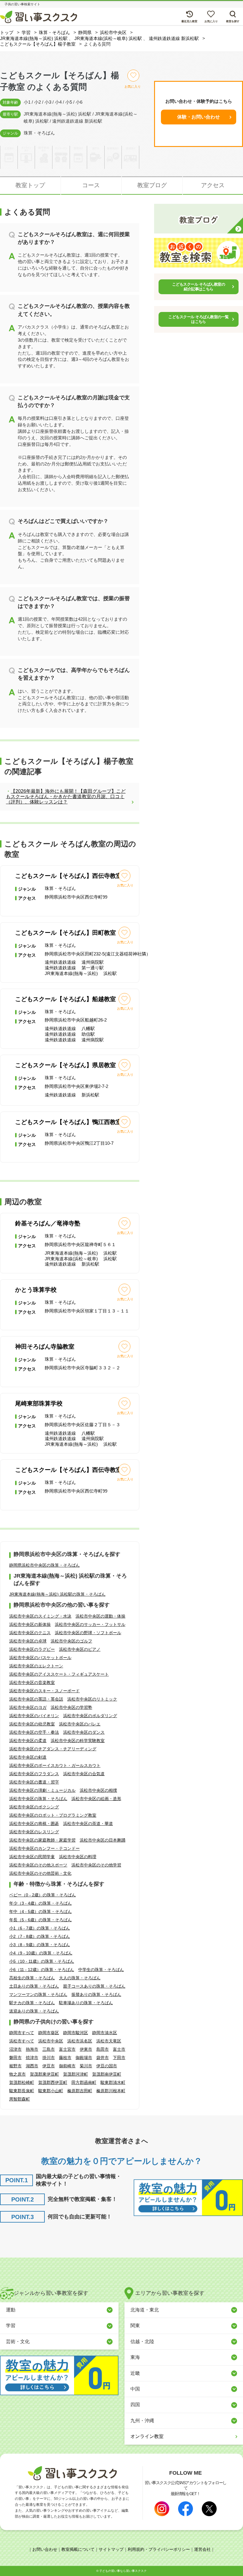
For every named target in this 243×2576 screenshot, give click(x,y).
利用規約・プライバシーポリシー (159, 2549)
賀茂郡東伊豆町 (44, 2074)
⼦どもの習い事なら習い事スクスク (123, 2571)
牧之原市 (17, 2074)
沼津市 (15, 2049)
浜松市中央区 (51, 2041)
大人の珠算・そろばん (80, 1978)
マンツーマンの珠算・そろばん (38, 1994)
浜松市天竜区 (109, 2041)
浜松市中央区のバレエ (80, 1724)
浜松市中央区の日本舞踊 (103, 1840)
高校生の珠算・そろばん (32, 1978)
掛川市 (49, 2058)
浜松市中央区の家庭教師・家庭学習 (42, 1840)
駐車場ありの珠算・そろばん (86, 2003)
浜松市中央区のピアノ (80, 1649)
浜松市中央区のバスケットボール (40, 1658)
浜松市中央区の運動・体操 (100, 1616)
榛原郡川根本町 (111, 2091)
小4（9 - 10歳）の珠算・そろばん (41, 1953)
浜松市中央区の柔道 (28, 1741)
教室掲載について (78, 2549)
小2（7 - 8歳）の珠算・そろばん (40, 1936)
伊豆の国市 (107, 2066)
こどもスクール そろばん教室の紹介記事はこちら (199, 287)
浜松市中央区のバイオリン (34, 1716)
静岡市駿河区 (76, 2033)
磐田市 (15, 2058)
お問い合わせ (45, 2549)
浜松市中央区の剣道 (28, 1757)
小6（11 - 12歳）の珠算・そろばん (42, 1970)
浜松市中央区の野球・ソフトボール (88, 1633)
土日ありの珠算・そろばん (34, 1986)
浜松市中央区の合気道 (84, 1774)
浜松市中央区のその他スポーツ (38, 1865)
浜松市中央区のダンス (84, 1732)
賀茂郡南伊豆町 (107, 2074)
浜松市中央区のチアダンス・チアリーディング (53, 1749)
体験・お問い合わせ (199, 117)
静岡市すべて (22, 2033)
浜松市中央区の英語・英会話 (36, 1699)
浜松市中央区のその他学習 (96, 1865)
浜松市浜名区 (80, 2041)
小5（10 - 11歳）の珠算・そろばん (42, 1961)
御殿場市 (84, 2058)
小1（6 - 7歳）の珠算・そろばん (40, 1928)
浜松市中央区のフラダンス (34, 1774)
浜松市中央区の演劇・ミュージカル (42, 1790)
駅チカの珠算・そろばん (32, 2003)
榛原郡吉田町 (80, 2091)
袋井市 (103, 2058)
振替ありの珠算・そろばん (96, 1994)
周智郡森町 (20, 2099)
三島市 (49, 2049)
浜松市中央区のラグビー (32, 1649)
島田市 (103, 2049)
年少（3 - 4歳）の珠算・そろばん (40, 1903)
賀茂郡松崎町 (22, 2082)
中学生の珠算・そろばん (101, 1970)
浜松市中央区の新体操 (30, 1624)
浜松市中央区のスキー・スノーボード (44, 1691)
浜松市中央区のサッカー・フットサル (90, 1624)
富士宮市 (67, 2049)
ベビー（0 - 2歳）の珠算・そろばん (43, 1895)
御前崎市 (67, 2066)
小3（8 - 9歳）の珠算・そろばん (40, 1945)
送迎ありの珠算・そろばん (34, 2011)
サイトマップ (111, 2549)
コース (91, 185)
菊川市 (86, 2066)
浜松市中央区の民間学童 (32, 1857)
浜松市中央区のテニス (30, 1633)
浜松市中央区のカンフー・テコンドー (44, 1848)
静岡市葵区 (49, 2033)
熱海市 (32, 2049)
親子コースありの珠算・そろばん (94, 1986)
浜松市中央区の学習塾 (71, 1707)
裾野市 (15, 2066)
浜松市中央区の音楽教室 (32, 1682)
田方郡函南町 (84, 2082)
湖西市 (32, 2066)
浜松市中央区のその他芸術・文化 (40, 1873)
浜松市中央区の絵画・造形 (96, 1799)
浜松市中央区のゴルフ (71, 1641)
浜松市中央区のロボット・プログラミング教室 (53, 1815)
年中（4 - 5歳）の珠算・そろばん (40, 1911)
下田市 (119, 2058)
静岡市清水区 (105, 2033)
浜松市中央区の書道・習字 (34, 1782)
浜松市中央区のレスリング (34, 1832)
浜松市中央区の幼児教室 (32, 1724)
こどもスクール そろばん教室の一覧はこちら (198, 319)
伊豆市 (49, 2066)
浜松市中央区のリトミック (92, 1699)
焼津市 (32, 2058)
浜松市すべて (22, 2041)
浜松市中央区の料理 (78, 1857)
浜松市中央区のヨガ (28, 1707)
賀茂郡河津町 (76, 2074)
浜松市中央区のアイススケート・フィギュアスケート (59, 1674)
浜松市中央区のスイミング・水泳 (40, 1616)
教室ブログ (152, 185)
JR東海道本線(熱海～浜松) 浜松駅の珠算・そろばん (57, 1594)
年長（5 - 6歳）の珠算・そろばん (40, 1920)
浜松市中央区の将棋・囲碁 (34, 1823)
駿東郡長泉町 (22, 2091)
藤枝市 (65, 2058)
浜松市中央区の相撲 (98, 1790)
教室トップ (30, 185)
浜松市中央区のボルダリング (90, 1716)
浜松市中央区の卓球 (28, 1641)
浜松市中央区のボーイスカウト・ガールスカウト (55, 1765)
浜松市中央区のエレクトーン (36, 1666)
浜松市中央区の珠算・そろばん (38, 1799)
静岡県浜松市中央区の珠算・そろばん (44, 1565)
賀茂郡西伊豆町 (53, 2082)
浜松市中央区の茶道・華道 (88, 1823)
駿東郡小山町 (51, 2091)
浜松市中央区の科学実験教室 (78, 1741)
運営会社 (202, 2549)
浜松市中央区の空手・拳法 (34, 1732)
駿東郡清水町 (113, 2082)
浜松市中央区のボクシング (34, 1807)
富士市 (119, 2049)
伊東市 (86, 2049)
